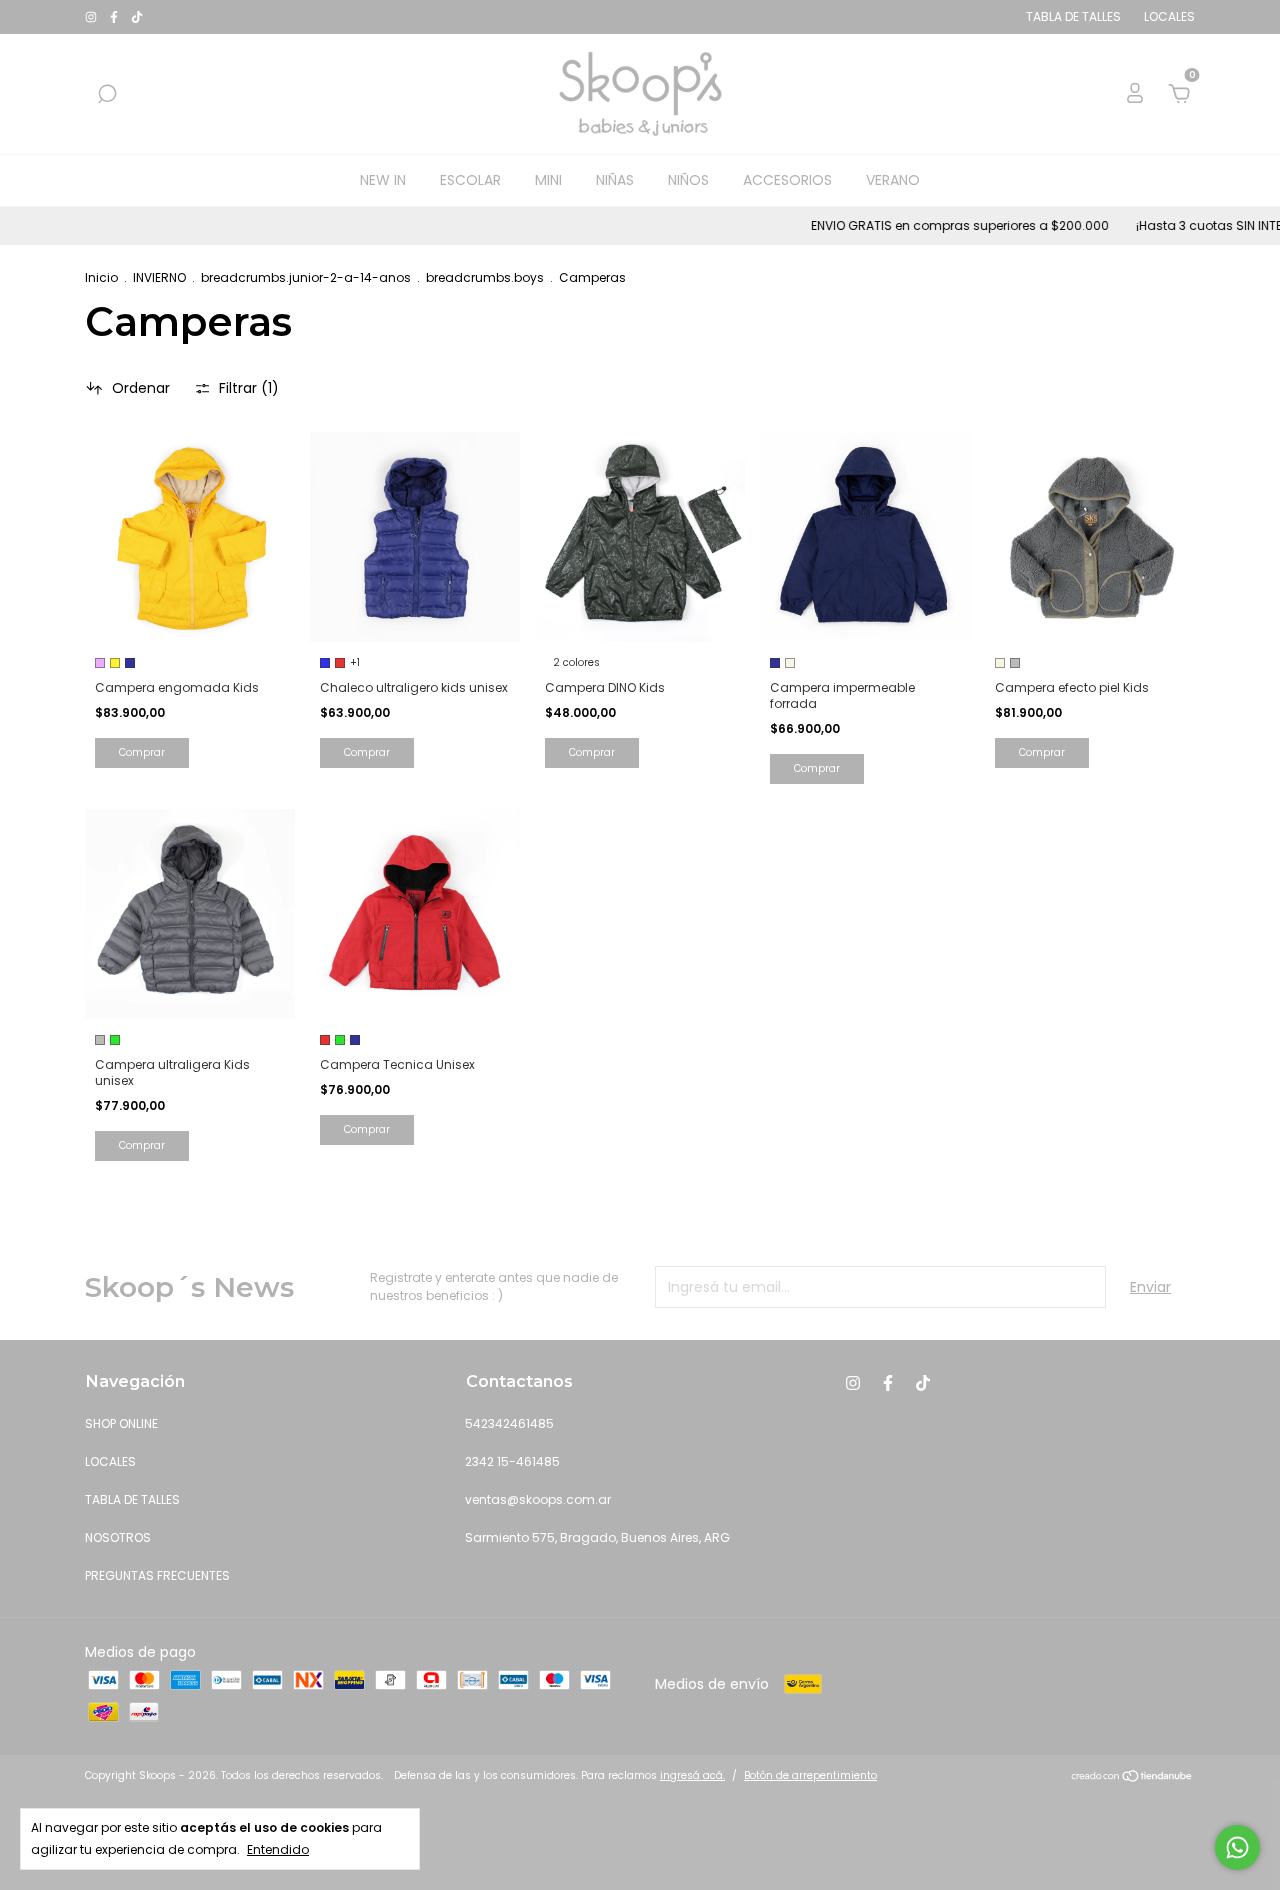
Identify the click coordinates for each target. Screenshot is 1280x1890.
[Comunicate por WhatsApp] (1237, 1847)
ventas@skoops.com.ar (538, 1499)
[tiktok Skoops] (137, 16)
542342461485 (509, 1423)
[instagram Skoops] (92, 16)
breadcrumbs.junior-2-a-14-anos (306, 277)
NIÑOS (688, 180)
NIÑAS (615, 180)
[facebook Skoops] (115, 16)
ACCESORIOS (787, 180)
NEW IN (383, 180)
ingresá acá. (692, 1775)
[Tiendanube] (1132, 1778)
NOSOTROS (118, 1537)
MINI (548, 180)
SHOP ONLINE (121, 1423)
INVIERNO (159, 277)
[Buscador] (107, 95)
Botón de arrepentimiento (810, 1775)
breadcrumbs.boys (485, 277)
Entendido (278, 1849)
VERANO (893, 180)
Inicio (101, 277)
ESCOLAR (470, 180)
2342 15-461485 (512, 1461)
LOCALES (110, 1461)
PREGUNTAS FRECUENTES (157, 1575)
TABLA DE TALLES (132, 1499)
